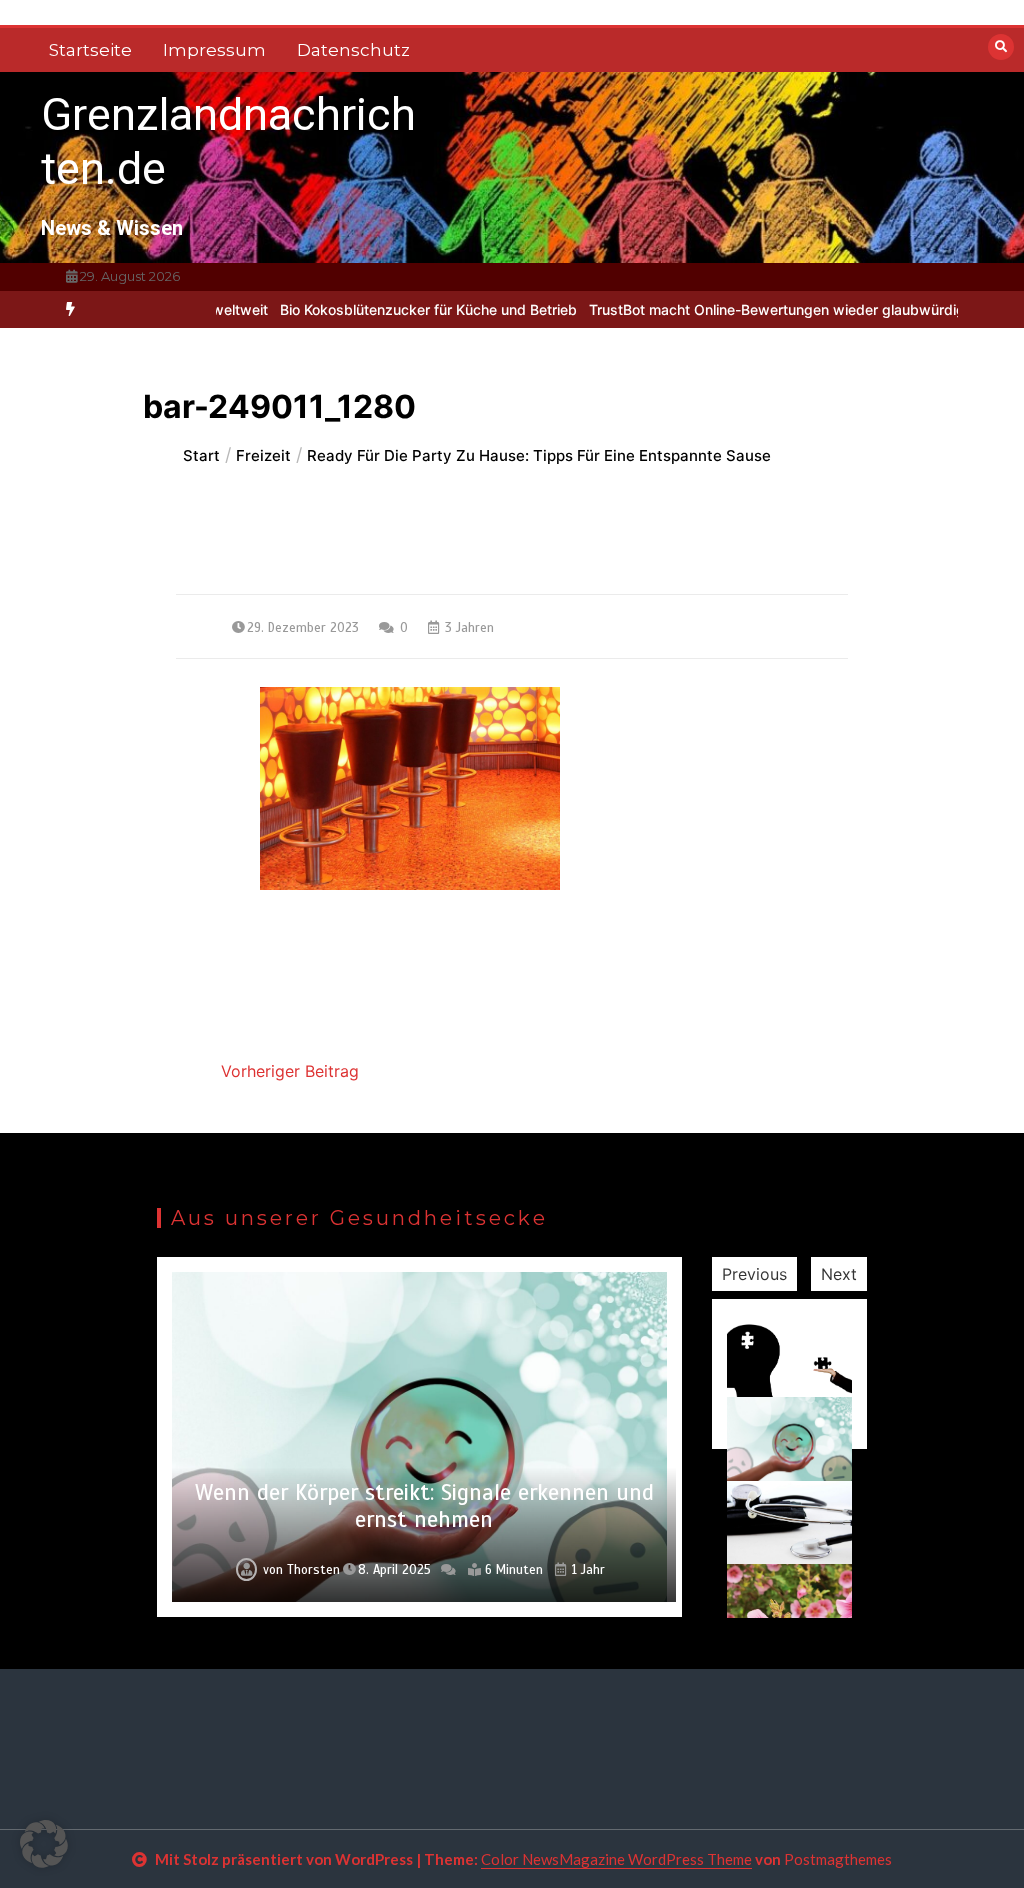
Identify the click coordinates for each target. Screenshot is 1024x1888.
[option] (389, 309)
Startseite (90, 50)
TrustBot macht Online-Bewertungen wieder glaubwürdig (738, 309)
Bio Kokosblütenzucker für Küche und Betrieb (389, 309)
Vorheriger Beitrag (290, 1071)
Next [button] (839, 1274)
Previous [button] (754, 1274)
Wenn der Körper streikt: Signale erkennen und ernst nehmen (424, 1506)
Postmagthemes (838, 1859)
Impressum (214, 50)
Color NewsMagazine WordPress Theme (616, 1859)
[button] (44, 1844)
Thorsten (313, 1570)
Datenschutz (353, 50)
